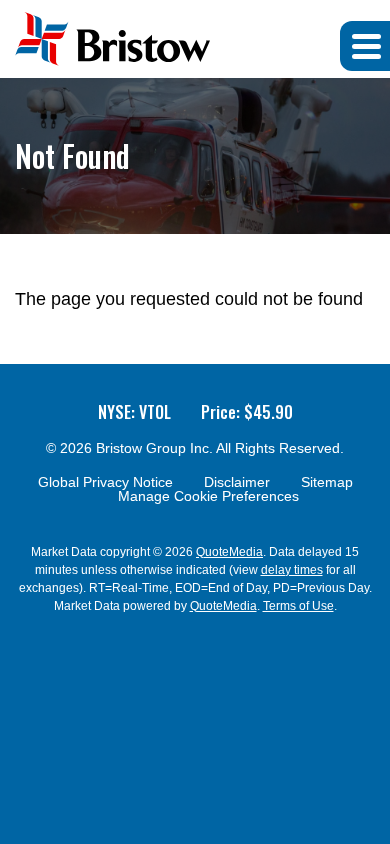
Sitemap (327, 482)
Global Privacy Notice (105, 482)
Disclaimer (237, 482)
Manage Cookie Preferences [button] (208, 496)
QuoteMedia (229, 552)
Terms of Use (298, 606)
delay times (292, 570)
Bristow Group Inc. (154, 448)
